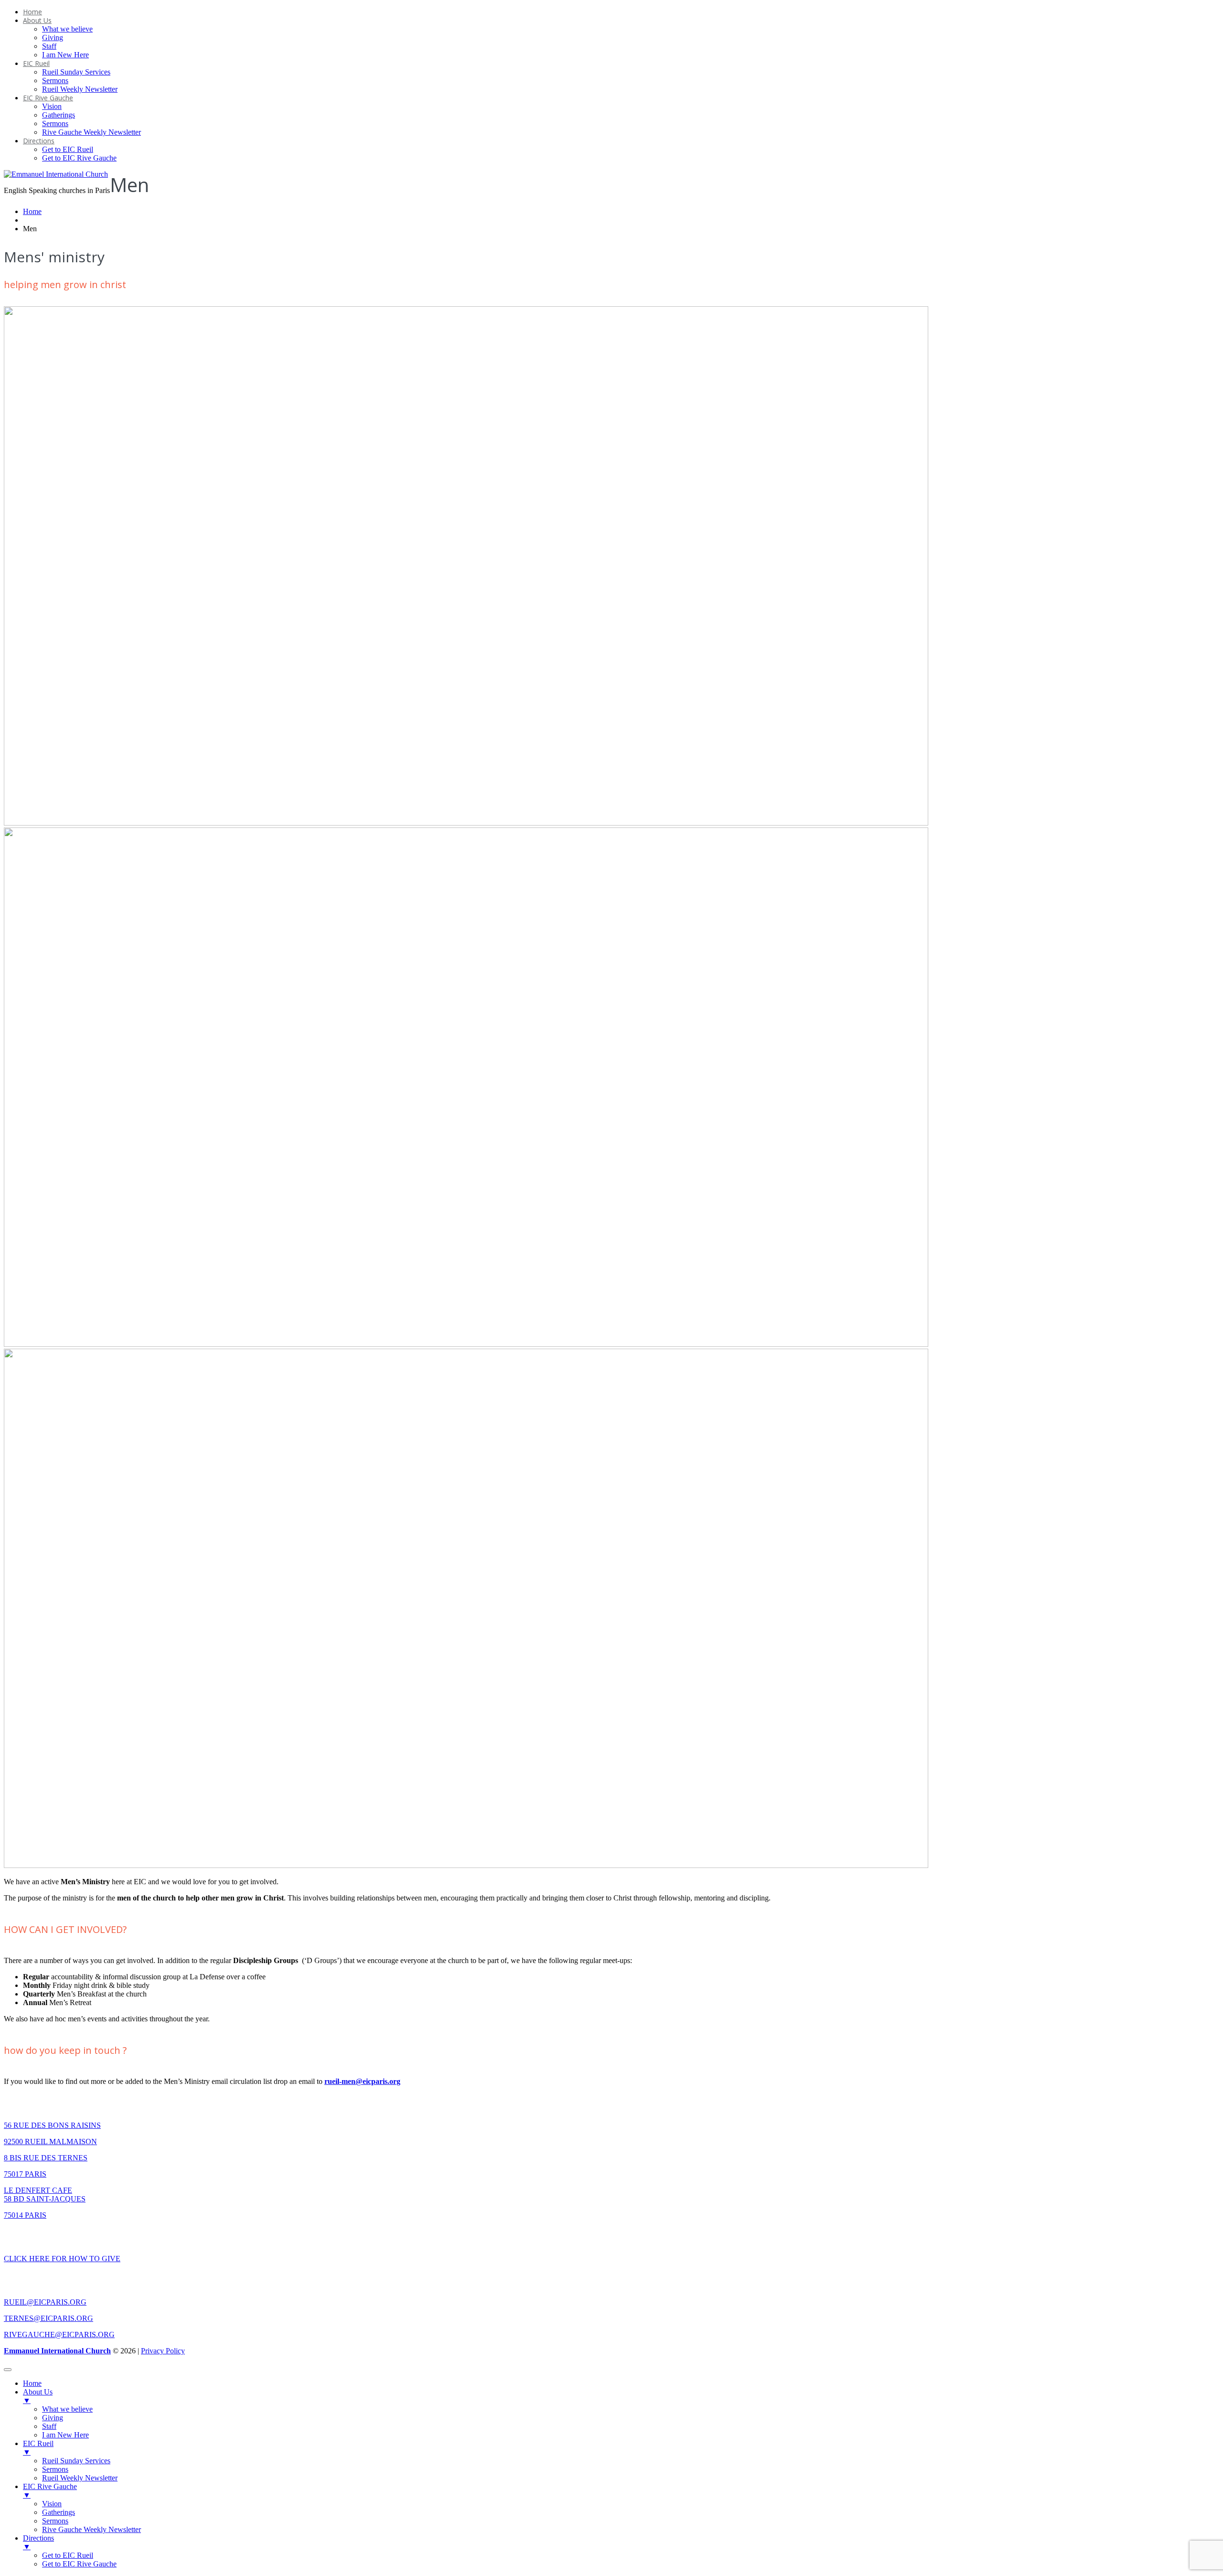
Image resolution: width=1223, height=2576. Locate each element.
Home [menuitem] (32, 2383)
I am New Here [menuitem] (65, 2435)
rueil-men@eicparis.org (362, 2081)
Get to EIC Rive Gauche (79, 158)
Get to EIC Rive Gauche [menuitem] (79, 2564)
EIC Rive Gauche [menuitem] (50, 2491)
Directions (39, 141)
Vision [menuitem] (52, 2504)
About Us (37, 20)
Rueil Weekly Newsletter (80, 89)
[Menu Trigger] (8, 2370)
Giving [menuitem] (53, 2418)
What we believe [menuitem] (67, 2409)
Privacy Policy (163, 2351)
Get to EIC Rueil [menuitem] (68, 2555)
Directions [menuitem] (38, 2542)
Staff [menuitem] (49, 2426)
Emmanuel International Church (57, 2351)
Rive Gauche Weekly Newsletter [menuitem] (91, 2529)
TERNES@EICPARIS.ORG (48, 2318)
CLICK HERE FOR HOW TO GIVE (62, 2259)
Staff (49, 46)
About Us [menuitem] (38, 2396)
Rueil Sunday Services (76, 72)
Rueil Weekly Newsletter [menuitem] (80, 2478)
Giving (53, 38)
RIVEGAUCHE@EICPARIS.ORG (59, 2334)
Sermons (55, 80)
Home (32, 12)
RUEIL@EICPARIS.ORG (45, 2302)
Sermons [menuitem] (55, 2469)
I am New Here (65, 55)
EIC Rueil (36, 63)
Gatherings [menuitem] (59, 2512)
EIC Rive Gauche (48, 98)
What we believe (67, 29)
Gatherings (59, 115)
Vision (52, 106)
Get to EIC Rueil (68, 149)
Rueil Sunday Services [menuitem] (76, 2461)
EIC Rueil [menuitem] (38, 2448)
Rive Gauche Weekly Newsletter (91, 132)
